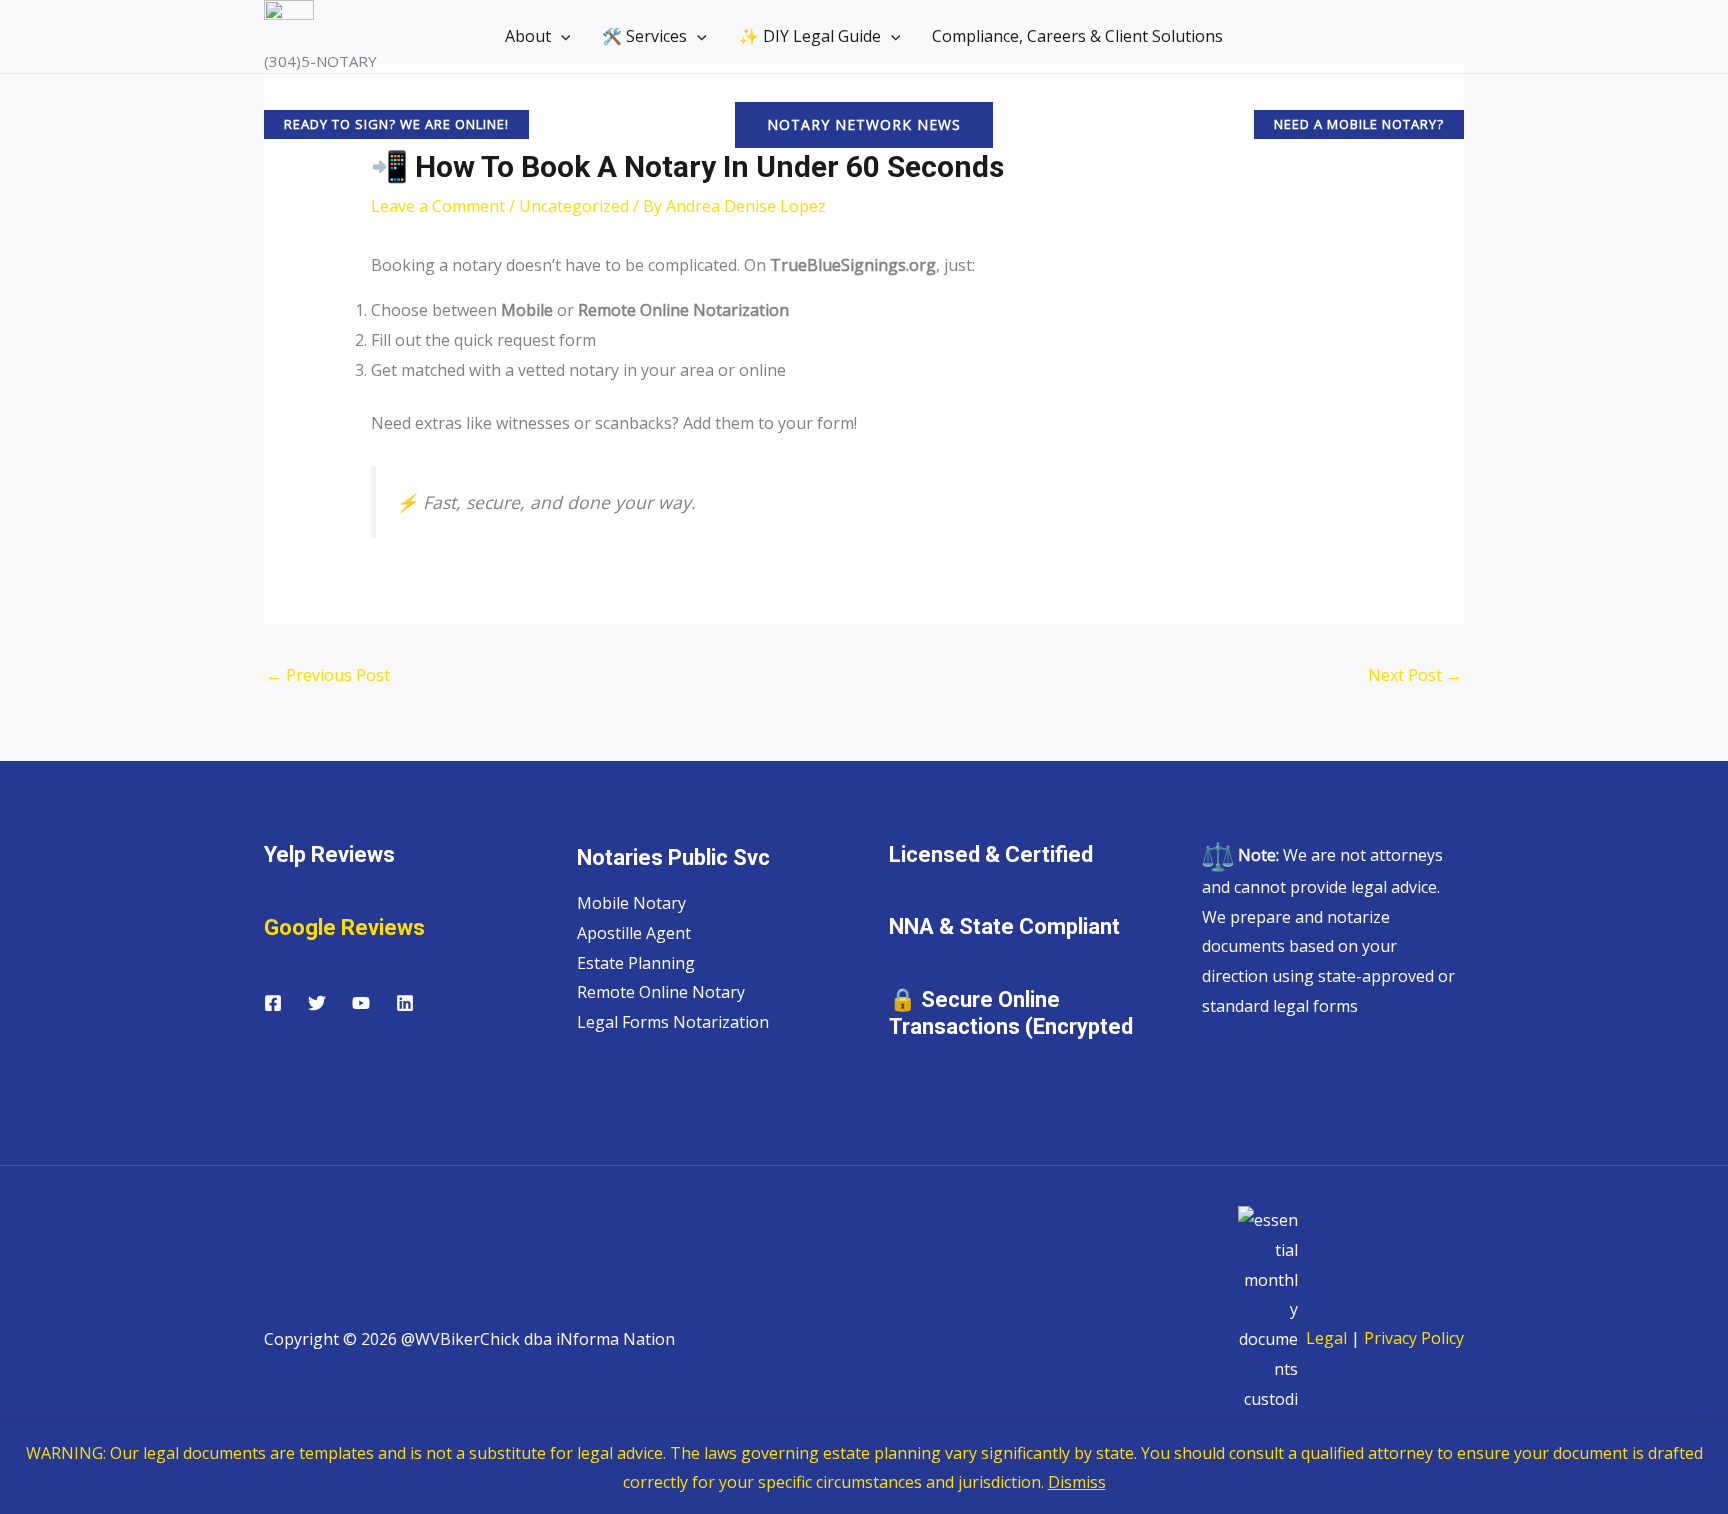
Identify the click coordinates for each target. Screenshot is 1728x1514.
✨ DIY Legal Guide (810, 36)
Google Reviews (344, 927)
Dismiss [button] (1077, 1482)
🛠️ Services (644, 36)
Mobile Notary (631, 903)
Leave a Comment (438, 206)
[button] (561, 36)
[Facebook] (273, 1003)
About (528, 36)
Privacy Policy (1414, 1338)
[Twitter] (317, 1003)
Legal (1324, 1338)
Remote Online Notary (661, 992)
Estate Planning (636, 963)
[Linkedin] (405, 1003)
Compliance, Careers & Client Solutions (1077, 36)
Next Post (1415, 675)
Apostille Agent (634, 933)
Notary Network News (864, 124)
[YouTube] (361, 1003)
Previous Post (328, 675)
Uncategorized (574, 206)
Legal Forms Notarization (673, 1022)
